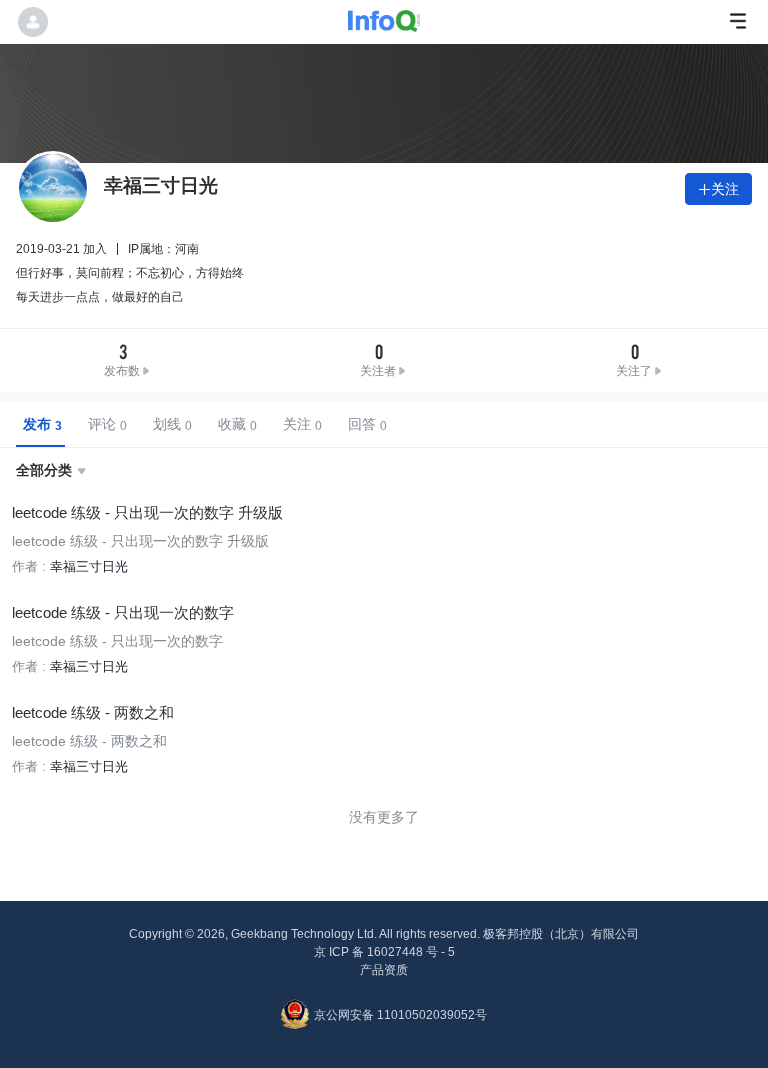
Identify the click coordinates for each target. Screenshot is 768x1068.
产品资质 (384, 970)
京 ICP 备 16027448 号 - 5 (384, 952)
